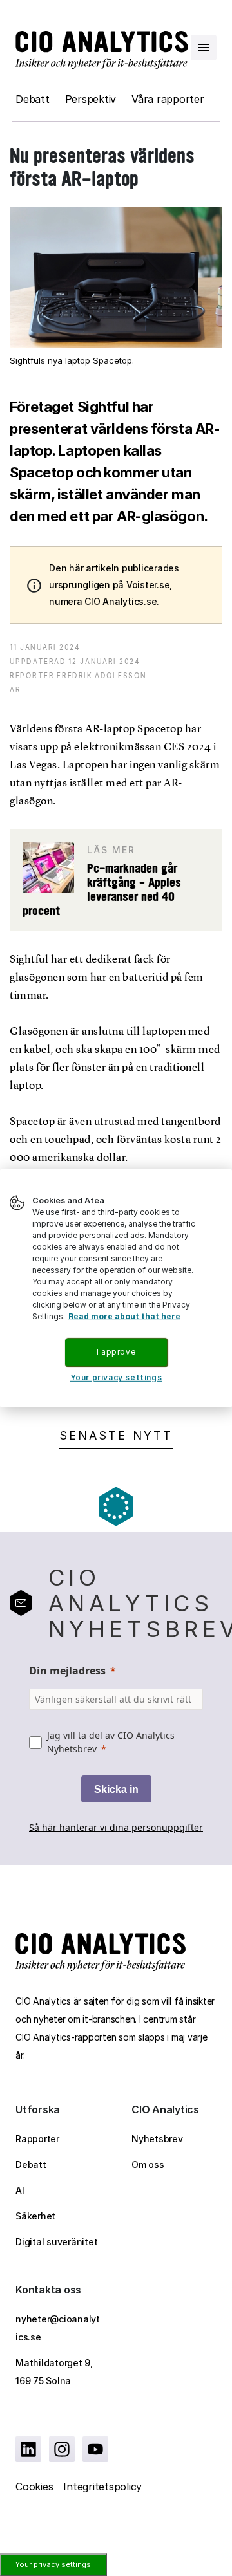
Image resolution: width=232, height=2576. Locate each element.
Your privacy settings (53, 2564)
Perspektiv (91, 99)
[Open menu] (204, 48)
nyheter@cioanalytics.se (58, 2328)
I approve (116, 1352)
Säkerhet (35, 2216)
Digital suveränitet (56, 2242)
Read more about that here (124, 1316)
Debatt (33, 99)
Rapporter (37, 2139)
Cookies (34, 2487)
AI (20, 2190)
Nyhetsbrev (157, 2139)
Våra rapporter (168, 99)
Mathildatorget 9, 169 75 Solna (54, 2372)
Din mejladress (67, 1671)
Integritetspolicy (102, 2487)
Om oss (148, 2164)
